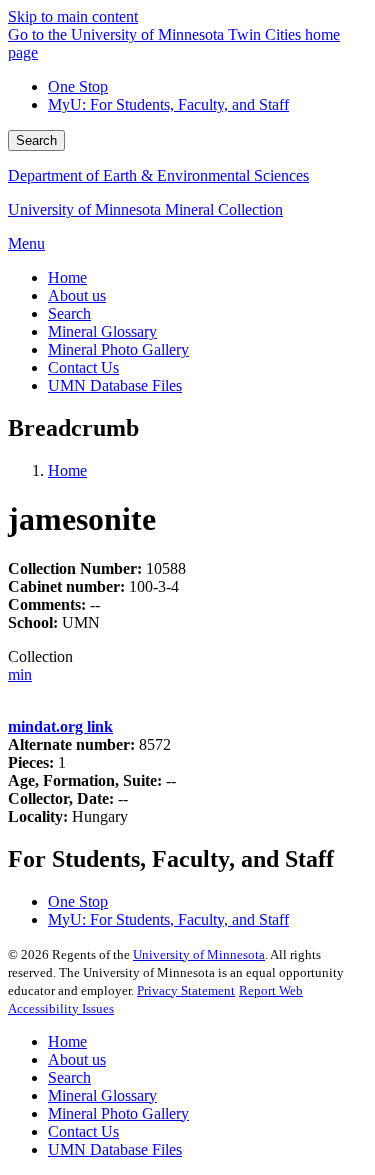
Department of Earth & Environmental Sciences (158, 175)
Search (36, 140)
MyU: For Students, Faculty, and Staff (168, 104)
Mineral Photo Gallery (118, 1113)
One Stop (78, 86)
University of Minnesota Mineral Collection (145, 209)
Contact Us (83, 1131)
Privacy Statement (186, 990)
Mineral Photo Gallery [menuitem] (118, 349)
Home (67, 470)
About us (77, 1059)
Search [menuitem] (69, 313)
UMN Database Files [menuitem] (115, 385)
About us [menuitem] (77, 295)
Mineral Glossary (102, 1095)
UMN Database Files (115, 1149)
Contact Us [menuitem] (83, 367)
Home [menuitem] (67, 277)
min (20, 674)
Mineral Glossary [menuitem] (102, 331)
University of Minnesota (199, 954)
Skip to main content (73, 16)
